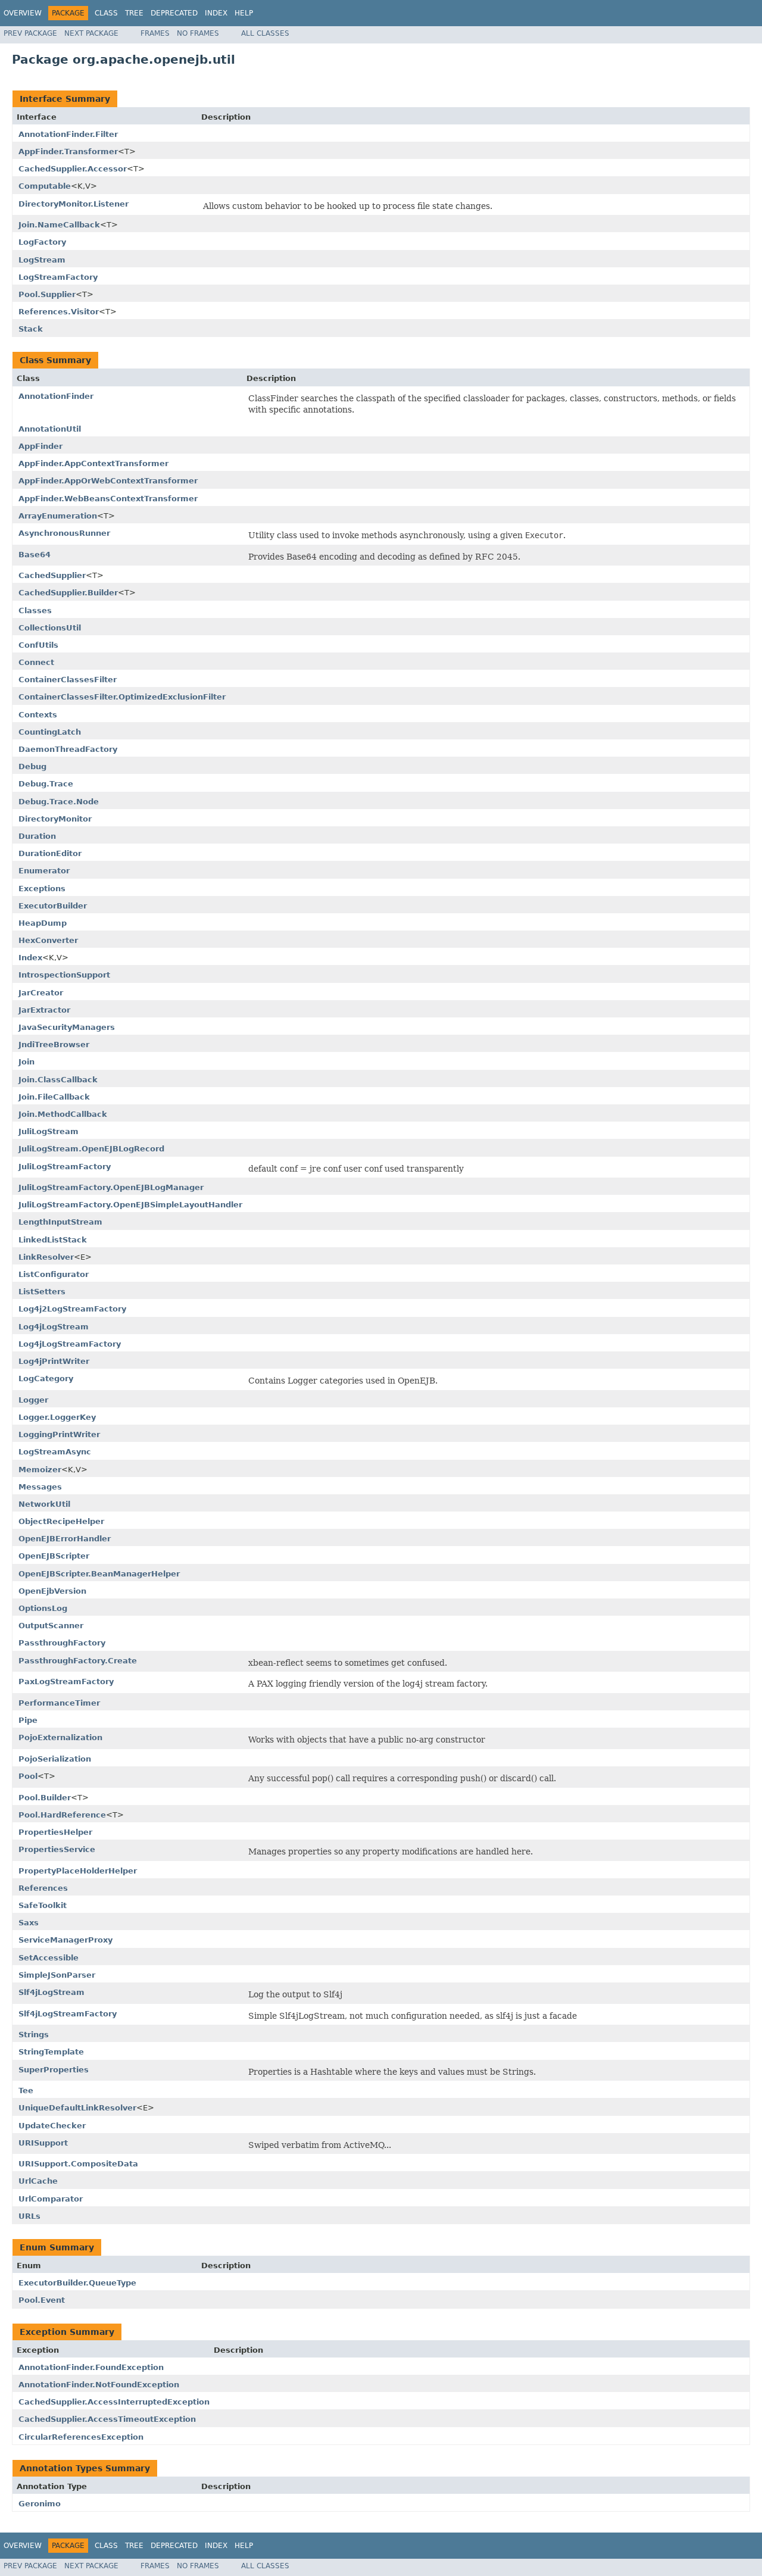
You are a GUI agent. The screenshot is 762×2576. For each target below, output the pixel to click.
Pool (28, 1776)
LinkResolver (46, 1257)
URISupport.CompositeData (78, 2164)
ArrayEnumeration (58, 516)
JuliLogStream (49, 1131)
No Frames (198, 33)
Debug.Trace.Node (59, 802)
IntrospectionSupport (64, 975)
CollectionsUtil (50, 628)
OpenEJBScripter (54, 1556)
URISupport (43, 2143)
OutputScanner (51, 1626)
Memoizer (40, 1470)
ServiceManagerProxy (65, 1940)
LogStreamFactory (58, 277)
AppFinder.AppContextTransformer (93, 463)
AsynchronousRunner (64, 533)
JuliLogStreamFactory (65, 1167)
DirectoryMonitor (55, 819)
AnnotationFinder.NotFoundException (99, 2385)
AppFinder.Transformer (68, 152)
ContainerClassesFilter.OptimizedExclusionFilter (122, 697)
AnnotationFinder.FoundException (91, 2367)
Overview (23, 13)
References (43, 1888)
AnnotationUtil (50, 429)
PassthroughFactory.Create (78, 1661)
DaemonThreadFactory (68, 749)
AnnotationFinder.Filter (68, 134)
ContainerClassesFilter (68, 680)
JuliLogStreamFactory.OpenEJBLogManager (111, 1187)
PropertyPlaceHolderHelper (78, 1871)
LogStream (42, 260)
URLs (29, 2216)
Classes (35, 611)
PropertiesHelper (55, 1832)
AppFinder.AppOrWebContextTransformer (108, 481)
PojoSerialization (55, 1759)
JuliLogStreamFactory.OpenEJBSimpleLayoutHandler (130, 1205)
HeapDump (43, 923)
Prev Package (30, 33)
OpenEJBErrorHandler (65, 1539)
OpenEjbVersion (52, 1591)
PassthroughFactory (62, 1643)
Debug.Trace (46, 784)
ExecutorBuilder (53, 906)
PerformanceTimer (59, 1703)
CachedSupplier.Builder (68, 593)
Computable (45, 186)
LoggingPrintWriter (59, 1434)
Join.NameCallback (59, 225)
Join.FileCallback (54, 1097)
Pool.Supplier (47, 294)
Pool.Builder (45, 1798)
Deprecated (174, 13)
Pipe (28, 1720)
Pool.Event (42, 2300)
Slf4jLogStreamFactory (68, 2014)
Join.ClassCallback (58, 1080)
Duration (37, 836)
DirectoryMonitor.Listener (74, 204)
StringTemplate (51, 2052)
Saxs (29, 1923)
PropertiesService (57, 1849)
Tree (134, 13)
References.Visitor (59, 312)
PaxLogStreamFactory (66, 1682)
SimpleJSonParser (57, 1975)
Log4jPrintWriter (54, 1361)
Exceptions (42, 889)
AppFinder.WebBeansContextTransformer (108, 499)
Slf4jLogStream (51, 1992)
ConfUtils (38, 645)
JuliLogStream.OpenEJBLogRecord (91, 1149)
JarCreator (41, 993)
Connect (36, 662)
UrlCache (38, 2181)
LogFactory (42, 242)
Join (26, 1062)
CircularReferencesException (81, 2437)
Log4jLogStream (54, 1327)
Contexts (38, 715)
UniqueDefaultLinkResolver (77, 2108)
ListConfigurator (54, 1274)
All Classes (265, 33)
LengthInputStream (60, 1222)
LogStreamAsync (55, 1452)
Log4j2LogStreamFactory (72, 1309)
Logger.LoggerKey (57, 1417)
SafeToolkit (43, 1905)
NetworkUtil (44, 1504)
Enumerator (44, 871)
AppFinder (40, 446)
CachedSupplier (52, 575)
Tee (26, 2091)
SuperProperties (54, 2070)
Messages (40, 1487)
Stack (31, 329)
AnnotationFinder (56, 396)
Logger (33, 1400)
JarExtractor (44, 1010)
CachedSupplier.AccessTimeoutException (107, 2419)
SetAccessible (49, 1958)
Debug (32, 766)
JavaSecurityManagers (67, 1027)
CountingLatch (50, 732)
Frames (155, 33)
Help (244, 13)
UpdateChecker (52, 2126)
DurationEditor (50, 853)
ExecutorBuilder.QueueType (77, 2283)
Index (216, 13)
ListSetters (42, 1292)
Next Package (91, 33)
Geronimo (40, 2504)
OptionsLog (43, 1608)
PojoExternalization (60, 1737)
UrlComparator (51, 2199)
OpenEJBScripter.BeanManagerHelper (99, 1574)
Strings (34, 2035)
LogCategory (46, 1378)
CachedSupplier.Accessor (73, 169)
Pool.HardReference (62, 1815)
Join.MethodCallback (63, 1114)
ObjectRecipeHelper (61, 1521)
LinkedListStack (53, 1240)
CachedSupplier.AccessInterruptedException (114, 2402)
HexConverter (48, 940)
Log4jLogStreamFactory (70, 1344)
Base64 (35, 555)
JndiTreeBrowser (54, 1045)
